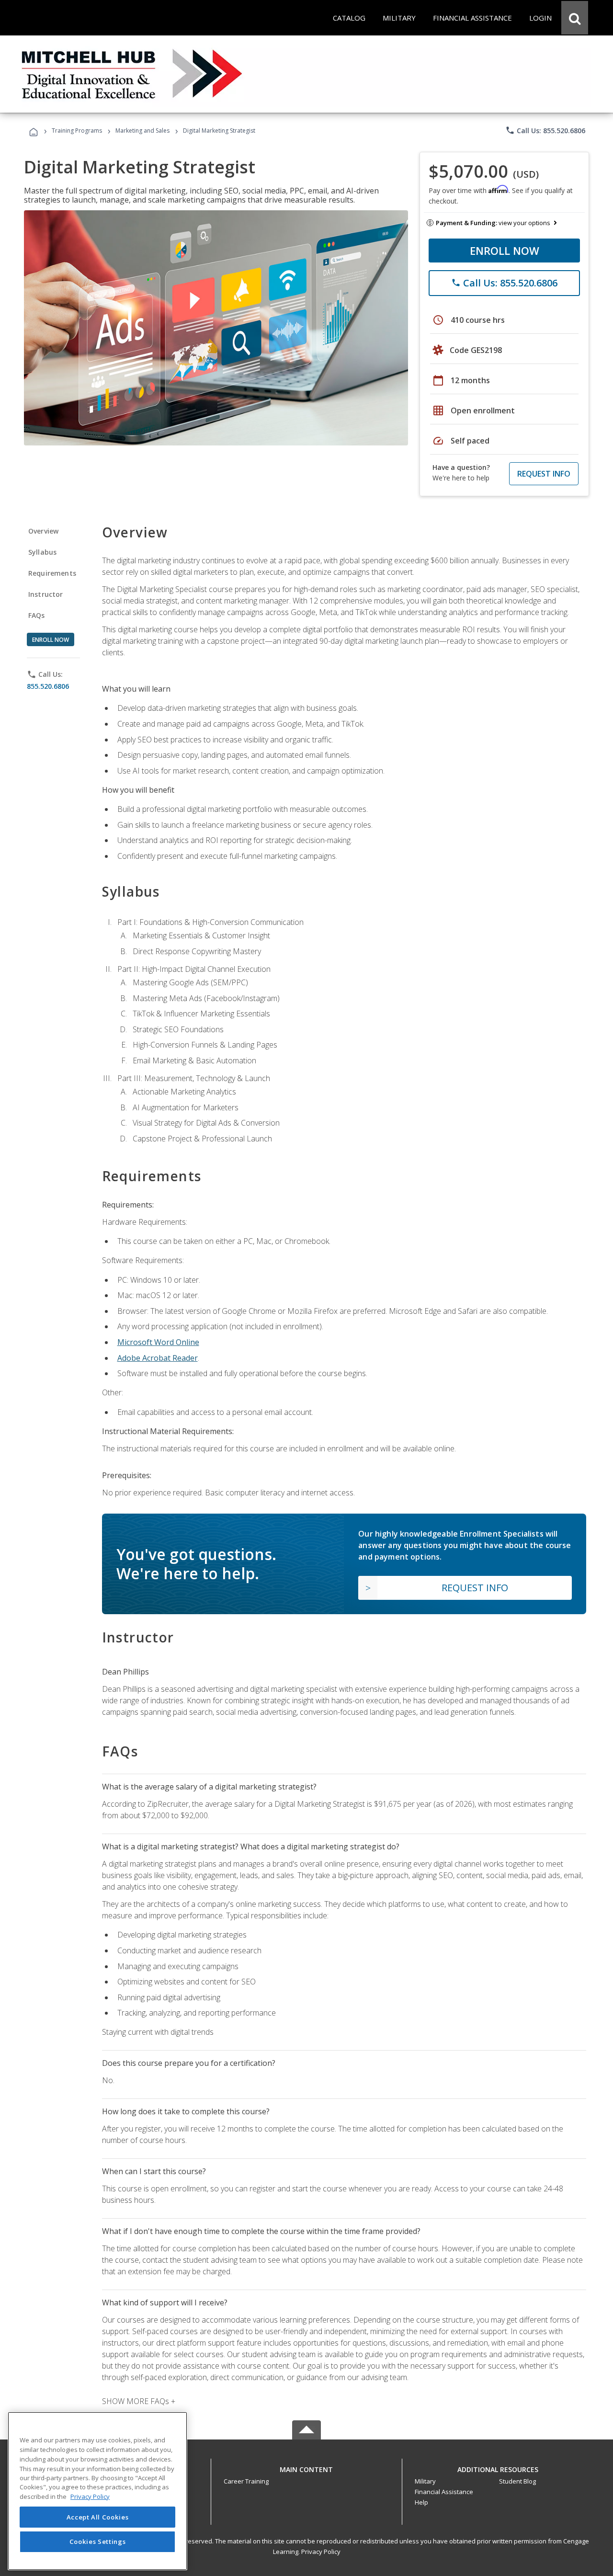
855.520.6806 (48, 686)
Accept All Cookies (98, 2517)
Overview (43, 531)
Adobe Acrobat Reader (158, 1358)
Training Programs (77, 131)
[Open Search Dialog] (575, 18)
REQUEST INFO (544, 474)
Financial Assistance (444, 2492)
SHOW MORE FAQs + (139, 2401)
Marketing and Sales (142, 131)
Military (425, 2481)
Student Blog (517, 2481)
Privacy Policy (321, 2552)
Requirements (52, 573)
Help (421, 2502)
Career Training (246, 2481)
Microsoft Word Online (158, 1342)
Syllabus (42, 552)
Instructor (46, 594)
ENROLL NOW (505, 251)
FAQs (37, 615)
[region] (97, 2491)
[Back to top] (306, 2468)
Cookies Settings (98, 2542)
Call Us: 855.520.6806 (545, 130)
